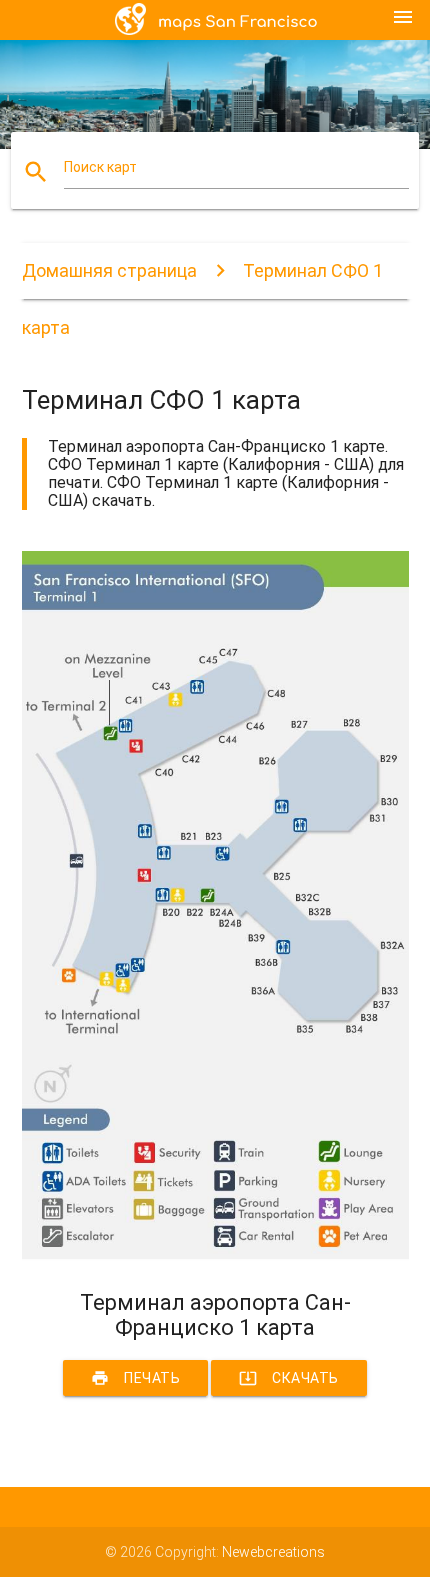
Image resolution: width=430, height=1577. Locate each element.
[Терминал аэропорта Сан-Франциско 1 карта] (215, 1256)
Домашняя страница (109, 270)
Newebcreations (273, 1552)
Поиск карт (100, 167)
